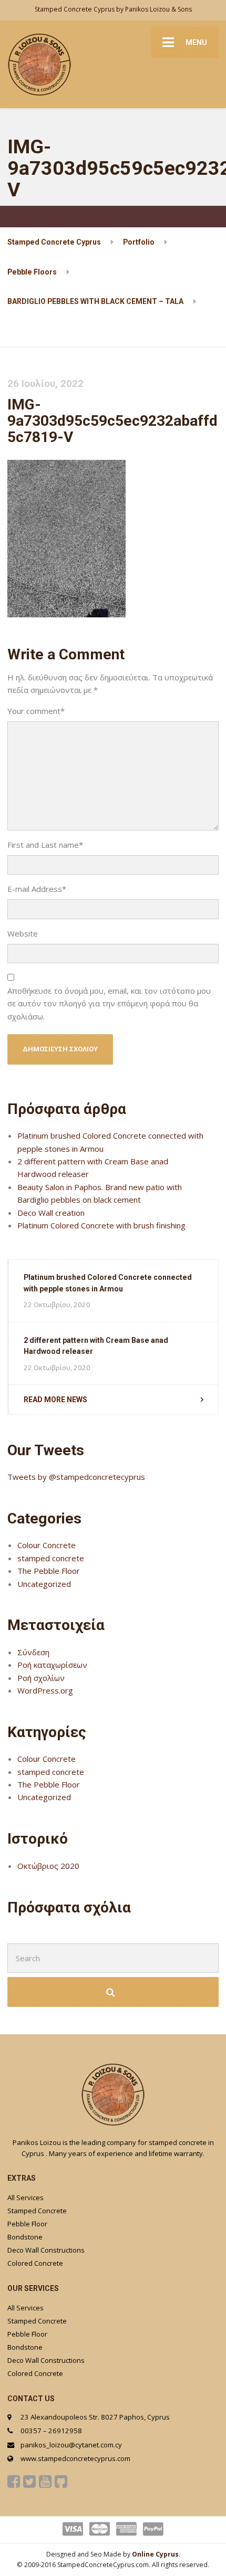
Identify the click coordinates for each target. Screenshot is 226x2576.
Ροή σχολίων (41, 1678)
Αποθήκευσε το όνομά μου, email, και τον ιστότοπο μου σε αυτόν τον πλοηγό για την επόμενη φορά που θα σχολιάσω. (109, 1003)
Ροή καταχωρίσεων (52, 1665)
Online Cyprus (155, 2554)
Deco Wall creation (51, 1213)
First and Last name (45, 845)
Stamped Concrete (37, 2211)
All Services (25, 2198)
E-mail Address (37, 889)
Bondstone (25, 2237)
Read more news (55, 1400)
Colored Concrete (35, 2263)
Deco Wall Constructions (46, 2250)
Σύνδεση (33, 1652)
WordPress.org (45, 1690)
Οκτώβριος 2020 (48, 1866)
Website (23, 933)
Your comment (36, 711)
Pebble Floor (27, 2224)
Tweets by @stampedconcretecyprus (76, 1477)
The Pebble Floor (49, 1571)
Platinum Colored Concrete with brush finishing (101, 1225)
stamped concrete (51, 1558)
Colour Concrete (47, 1545)
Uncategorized (44, 1584)
